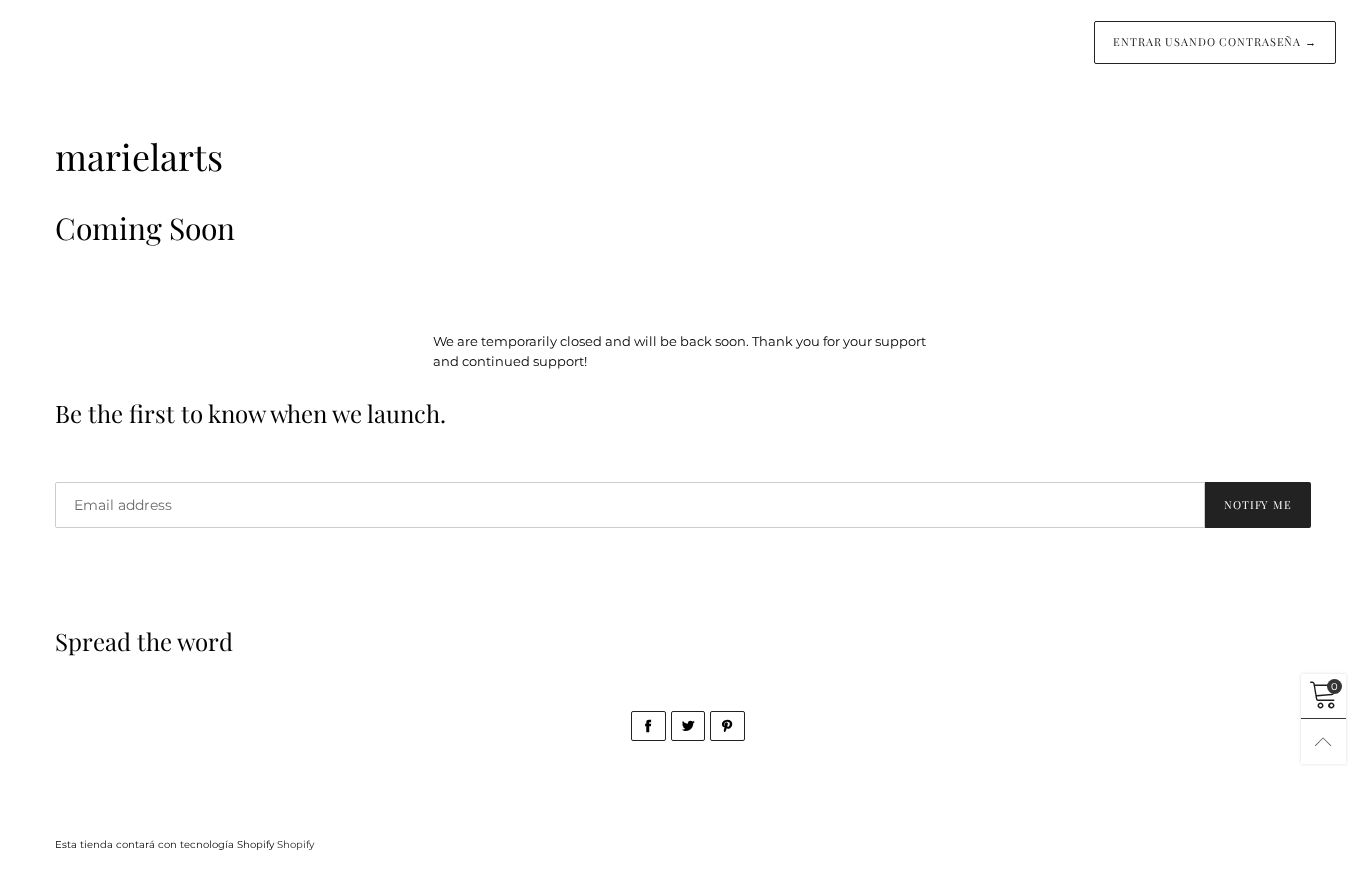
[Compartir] (648, 726)
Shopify (295, 844)
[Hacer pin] (727, 726)
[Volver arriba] (1323, 741)
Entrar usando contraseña (1215, 41)
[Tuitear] (688, 726)
